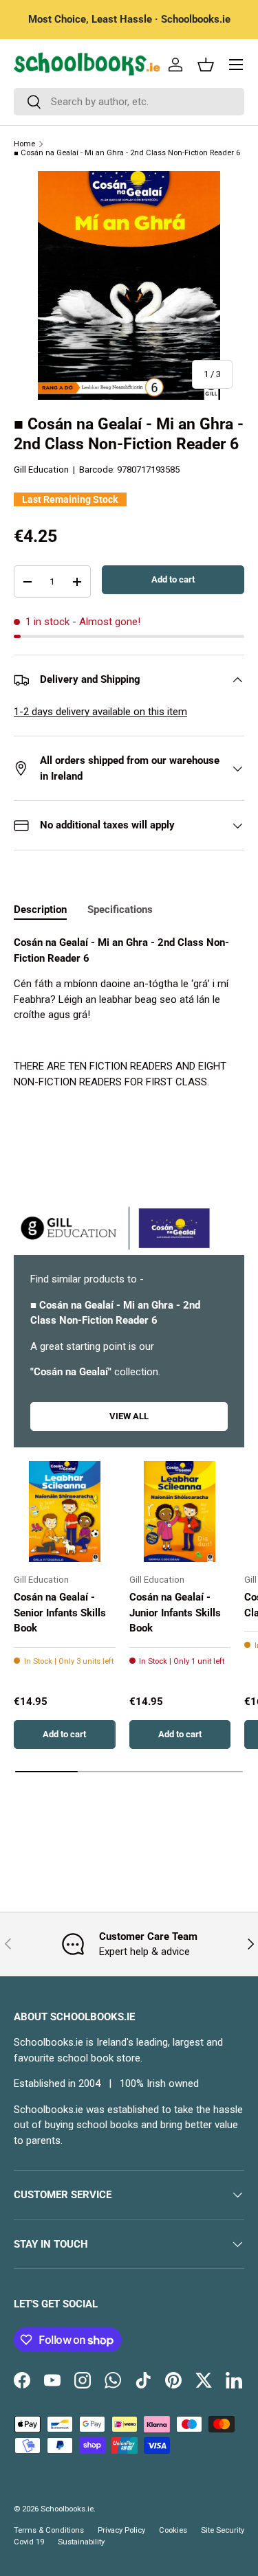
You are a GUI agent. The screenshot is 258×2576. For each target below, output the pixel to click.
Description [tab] (40, 909)
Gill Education (41, 470)
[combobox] (129, 102)
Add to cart (173, 579)
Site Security (223, 2530)
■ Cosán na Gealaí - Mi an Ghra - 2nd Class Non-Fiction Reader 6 (127, 153)
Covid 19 (29, 2542)
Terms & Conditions (49, 2530)
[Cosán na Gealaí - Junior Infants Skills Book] (180, 1512)
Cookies (173, 2530)
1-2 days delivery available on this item (100, 712)
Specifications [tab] (120, 909)
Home (24, 144)
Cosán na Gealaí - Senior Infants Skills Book (60, 1613)
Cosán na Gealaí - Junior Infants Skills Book (175, 1613)
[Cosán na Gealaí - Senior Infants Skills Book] (65, 1512)
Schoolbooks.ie (67, 2509)
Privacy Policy (121, 2530)
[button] (206, 65)
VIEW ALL (129, 1416)
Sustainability (81, 2542)
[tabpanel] (129, 1012)
